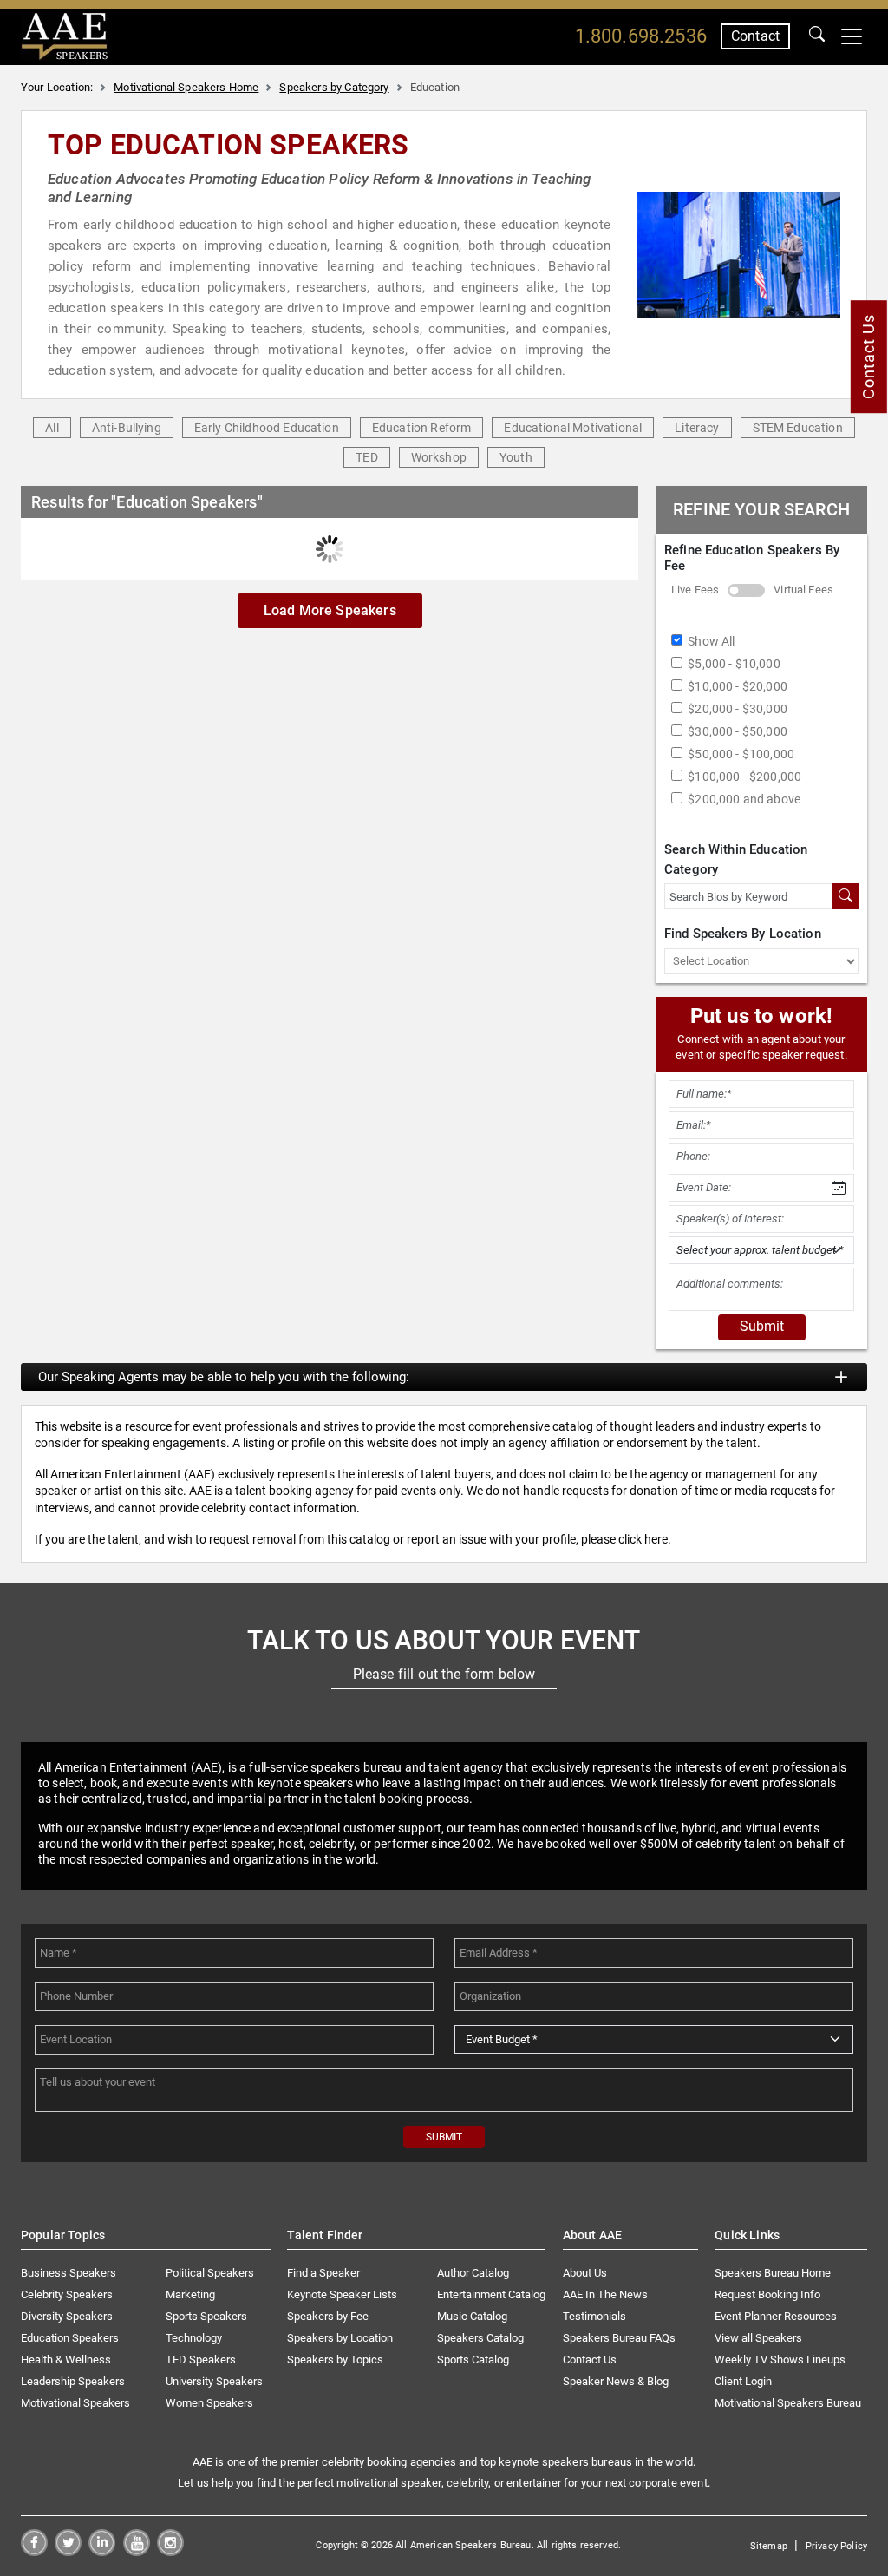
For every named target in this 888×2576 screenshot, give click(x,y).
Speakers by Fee (328, 2316)
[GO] (817, 36)
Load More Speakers (330, 610)
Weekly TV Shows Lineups (780, 2360)
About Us (585, 2273)
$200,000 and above (744, 799)
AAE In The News (605, 2294)
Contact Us (590, 2360)
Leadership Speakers (73, 2381)
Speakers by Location (340, 2338)
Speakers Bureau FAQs (619, 2338)
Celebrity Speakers (67, 2294)
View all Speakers (758, 2338)
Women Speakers (209, 2403)
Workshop (439, 457)
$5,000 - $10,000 (734, 664)
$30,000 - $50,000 (738, 731)
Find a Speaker (323, 2273)
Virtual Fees (803, 590)
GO (817, 36)
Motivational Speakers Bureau (788, 2403)
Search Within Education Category (736, 859)
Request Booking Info (767, 2294)
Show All (711, 641)
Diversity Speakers (67, 2316)
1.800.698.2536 (641, 36)
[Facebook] (34, 2551)
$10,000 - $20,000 (738, 686)
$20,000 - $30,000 (738, 709)
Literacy (697, 428)
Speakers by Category (334, 87)
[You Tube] (137, 2551)
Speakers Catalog (480, 2338)
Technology (194, 2338)
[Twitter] (68, 2551)
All (52, 428)
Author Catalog (473, 2273)
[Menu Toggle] (852, 36)
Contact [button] (755, 36)
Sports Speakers (206, 2316)
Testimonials (594, 2316)
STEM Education (798, 428)
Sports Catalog (473, 2360)
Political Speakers (210, 2273)
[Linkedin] (102, 2551)
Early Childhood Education (267, 428)
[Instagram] (170, 2551)
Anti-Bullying (127, 428)
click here (643, 1539)
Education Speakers (70, 2338)
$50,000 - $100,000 (741, 754)
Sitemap (769, 2546)
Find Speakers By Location (743, 934)
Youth (516, 457)
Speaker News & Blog (616, 2381)
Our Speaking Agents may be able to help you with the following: (224, 1377)
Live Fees (695, 590)
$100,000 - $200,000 (744, 777)
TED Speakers (201, 2360)
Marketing (190, 2294)
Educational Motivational (573, 428)
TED (366, 457)
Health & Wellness (66, 2360)
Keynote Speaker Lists (342, 2294)
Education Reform (422, 428)
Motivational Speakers (75, 2403)
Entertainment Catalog (491, 2294)
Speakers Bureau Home (773, 2273)
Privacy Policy (836, 2546)
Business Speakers (69, 2273)
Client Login (743, 2381)
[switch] (746, 590)
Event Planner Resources (776, 2316)
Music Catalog (472, 2316)
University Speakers (214, 2381)
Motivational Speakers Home (186, 87)
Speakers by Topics (335, 2360)
